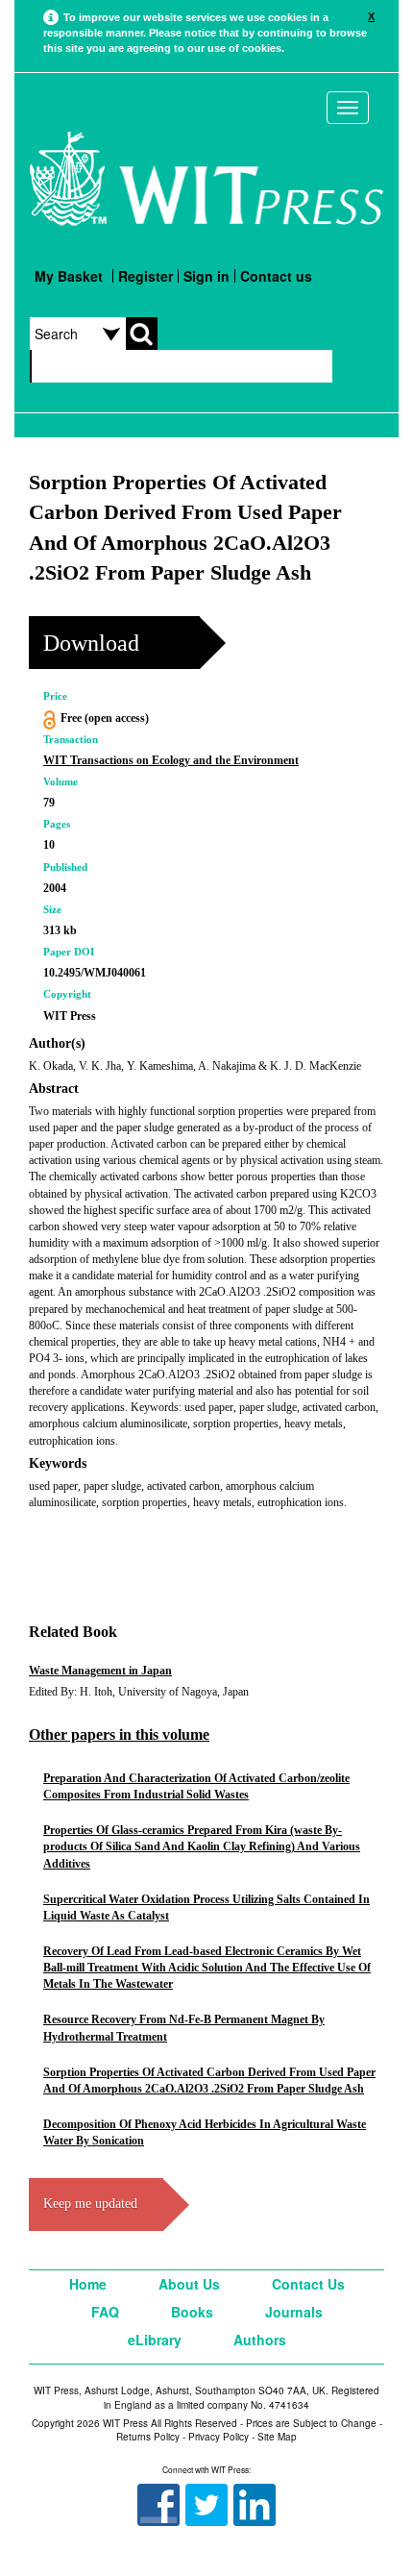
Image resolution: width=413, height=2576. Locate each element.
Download (91, 643)
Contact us (276, 276)
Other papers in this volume (119, 1734)
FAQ (105, 2312)
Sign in (206, 276)
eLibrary (155, 2340)
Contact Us (308, 2284)
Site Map (277, 2437)
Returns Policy (148, 2437)
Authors (260, 2340)
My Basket (69, 276)
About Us (189, 2284)
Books (192, 2312)
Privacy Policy (219, 2437)
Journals (294, 2312)
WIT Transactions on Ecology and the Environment (171, 760)
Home (88, 2284)
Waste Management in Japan (100, 1671)
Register (146, 276)
